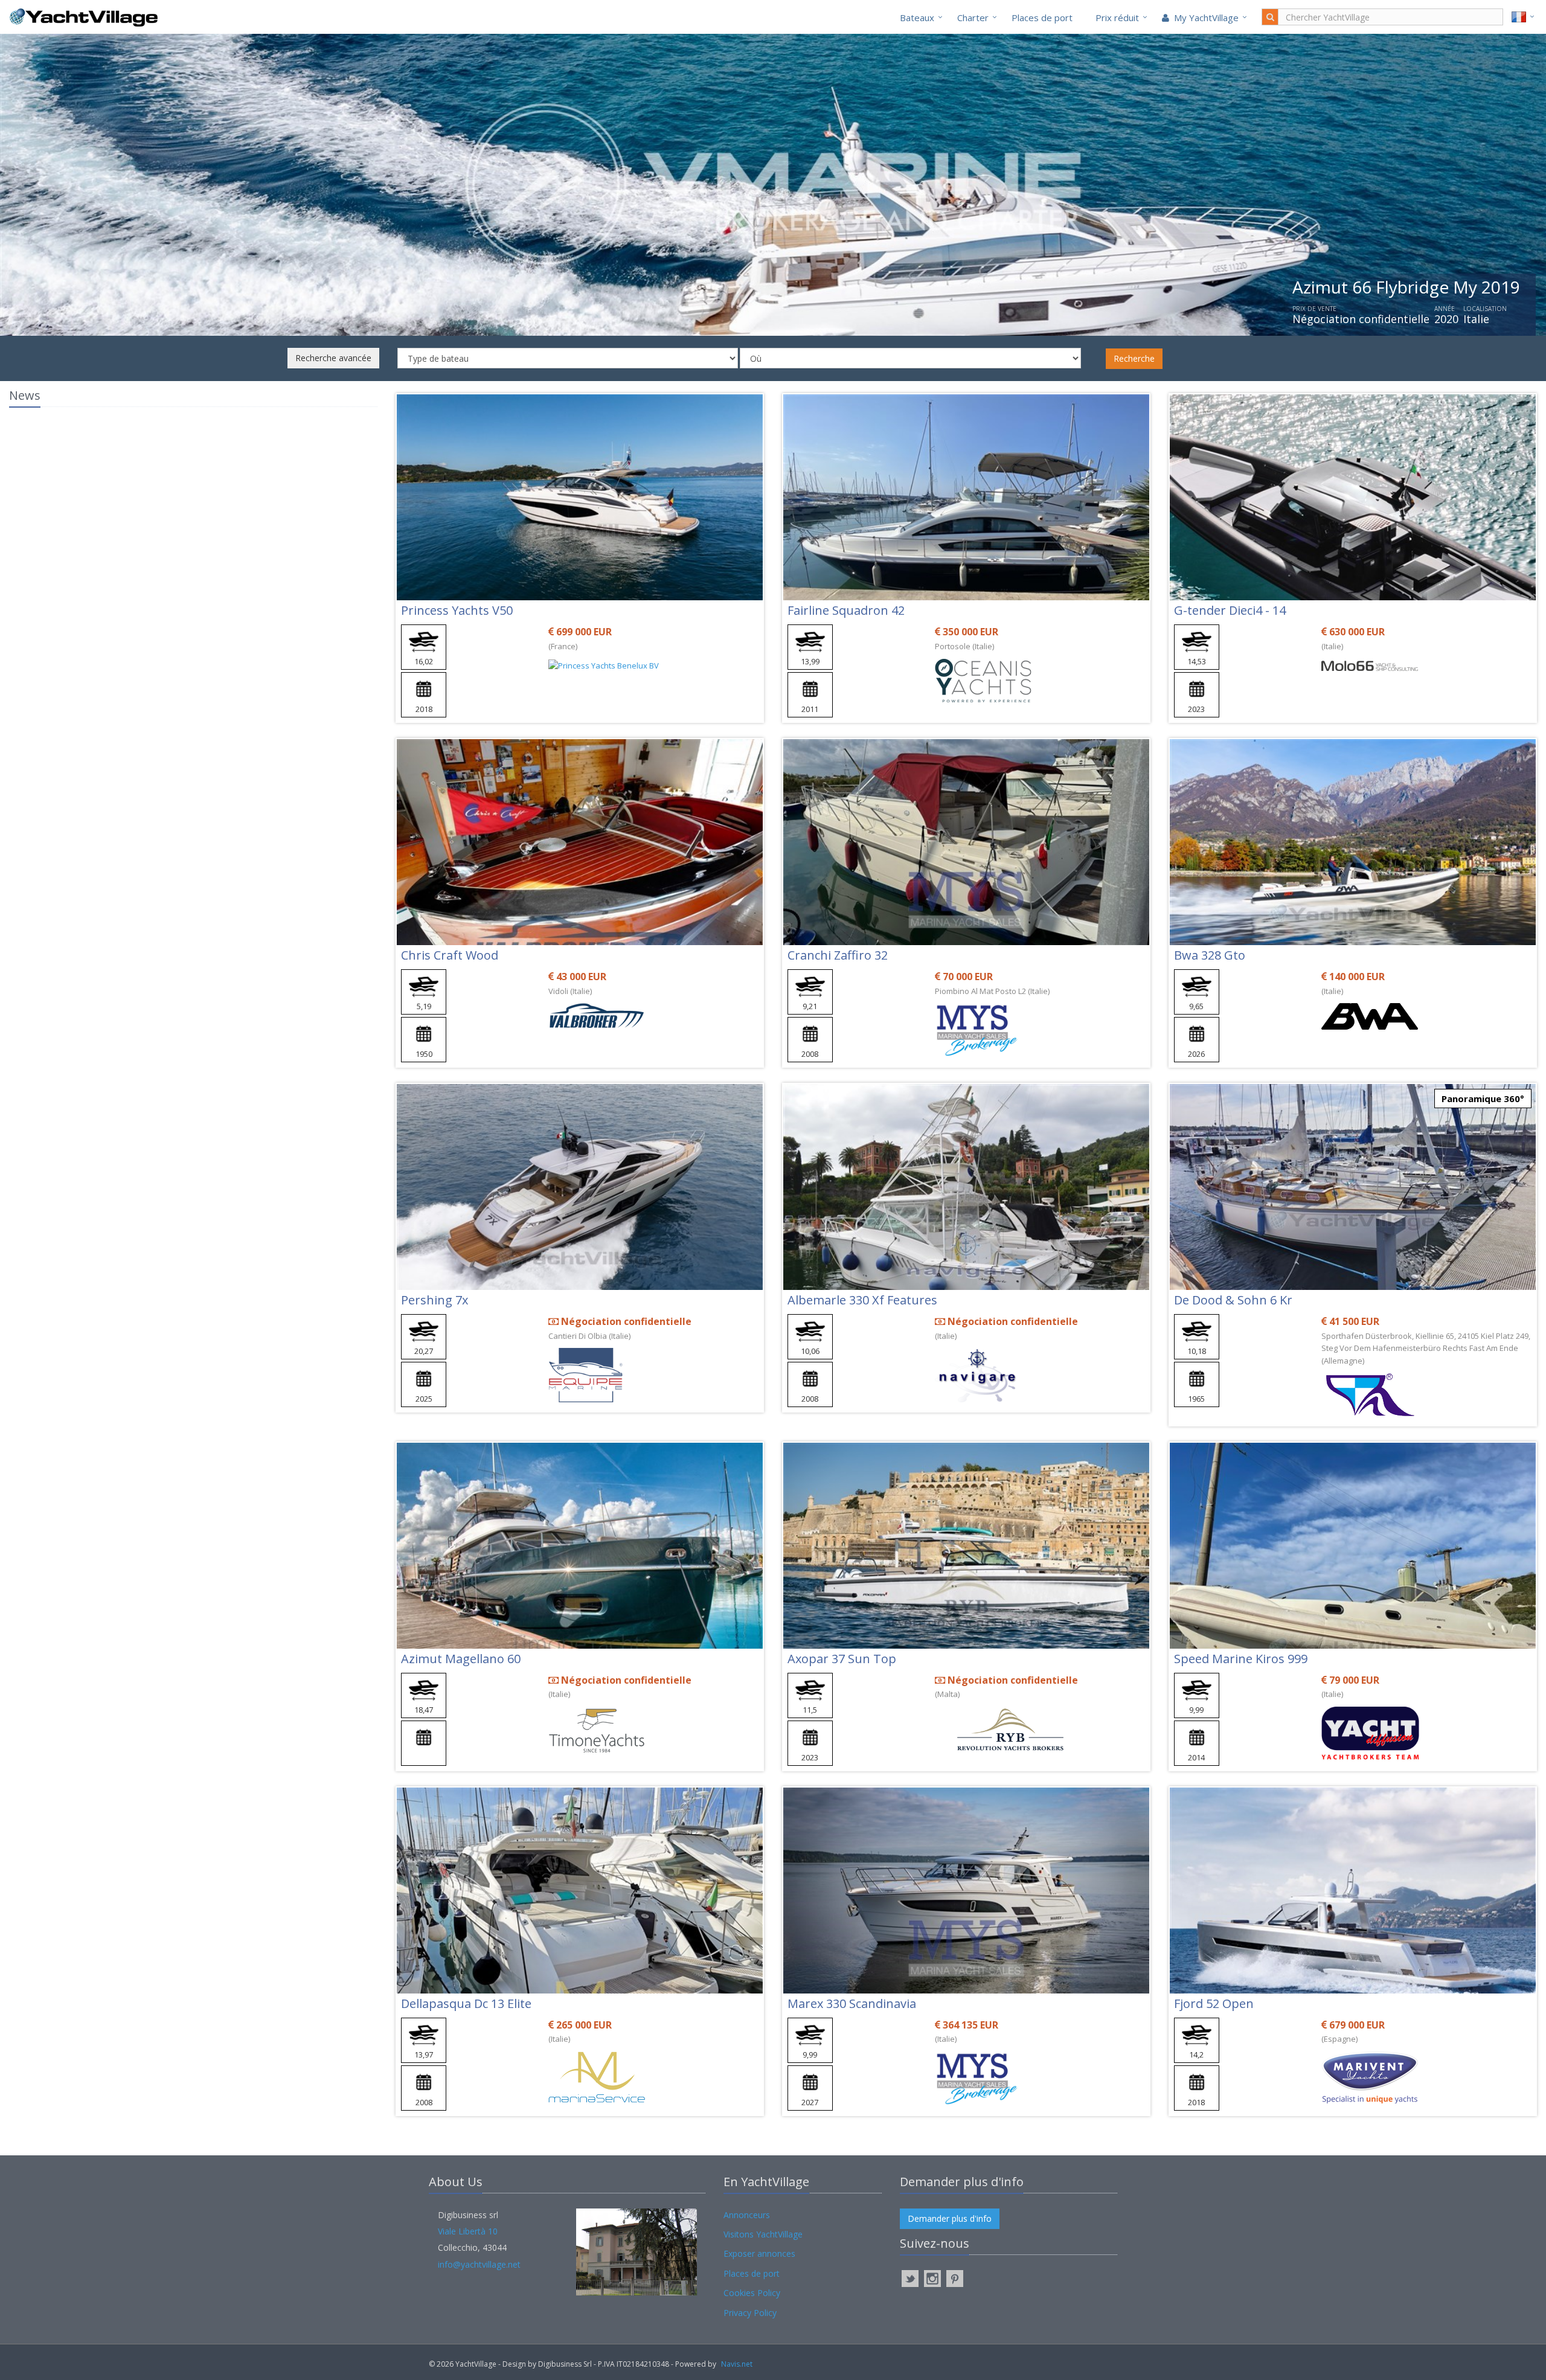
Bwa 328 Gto (1210, 955)
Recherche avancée (333, 358)
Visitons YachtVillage (763, 2234)
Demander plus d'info (950, 2218)
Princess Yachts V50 (457, 610)
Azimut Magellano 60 (461, 1659)
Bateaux (917, 18)
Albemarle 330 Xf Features (862, 1300)
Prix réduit (1117, 18)
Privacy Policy (750, 2313)
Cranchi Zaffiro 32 (838, 955)
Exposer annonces (759, 2253)
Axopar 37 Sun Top (842, 1659)
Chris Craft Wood (450, 955)
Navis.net (737, 2364)
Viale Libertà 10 (468, 2231)
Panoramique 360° (1483, 1099)
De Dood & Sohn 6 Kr (1233, 1300)
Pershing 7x (435, 1300)
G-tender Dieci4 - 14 (1230, 610)
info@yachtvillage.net (479, 2264)
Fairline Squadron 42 (846, 610)
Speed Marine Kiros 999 (1241, 1659)
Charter (973, 18)
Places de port (1042, 18)
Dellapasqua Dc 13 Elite (466, 2003)
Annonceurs (747, 2215)
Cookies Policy (752, 2293)
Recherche (1134, 358)
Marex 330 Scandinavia (852, 2003)
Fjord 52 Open (1214, 2003)
